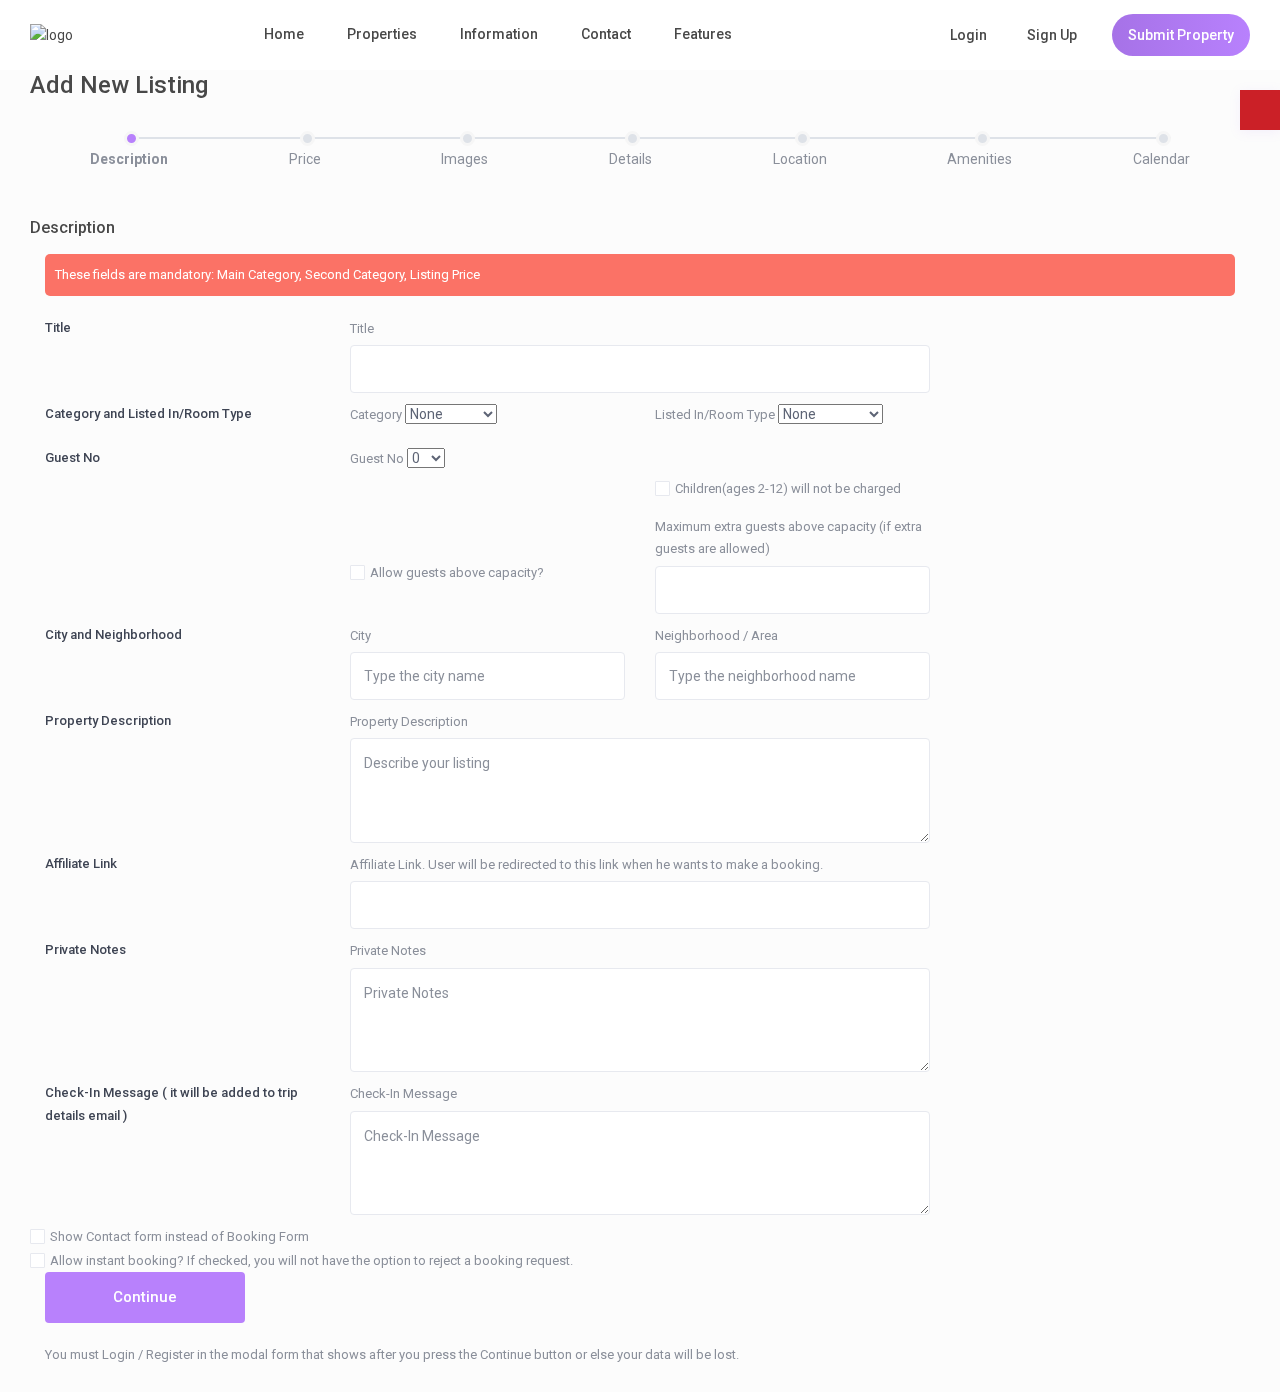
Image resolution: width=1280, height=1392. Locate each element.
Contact (606, 34)
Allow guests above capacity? (457, 572)
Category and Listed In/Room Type (148, 413)
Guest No (72, 457)
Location (800, 159)
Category (376, 414)
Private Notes (85, 949)
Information (499, 34)
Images (464, 159)
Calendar (1161, 159)
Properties (382, 34)
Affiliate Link (81, 863)
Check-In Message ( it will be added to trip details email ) (171, 1103)
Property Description (108, 720)
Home (284, 34)
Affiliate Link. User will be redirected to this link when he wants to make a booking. (586, 864)
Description (129, 159)
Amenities (979, 159)
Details (630, 159)
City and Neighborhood (113, 634)
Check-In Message (403, 1093)
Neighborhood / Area (716, 635)
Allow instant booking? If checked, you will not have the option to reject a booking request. (311, 1260)
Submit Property (1181, 35)
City (360, 635)
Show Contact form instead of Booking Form (179, 1236)
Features (703, 34)
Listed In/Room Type (715, 414)
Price (305, 159)
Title (58, 327)
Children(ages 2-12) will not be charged (788, 488)
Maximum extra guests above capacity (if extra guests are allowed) (788, 537)
